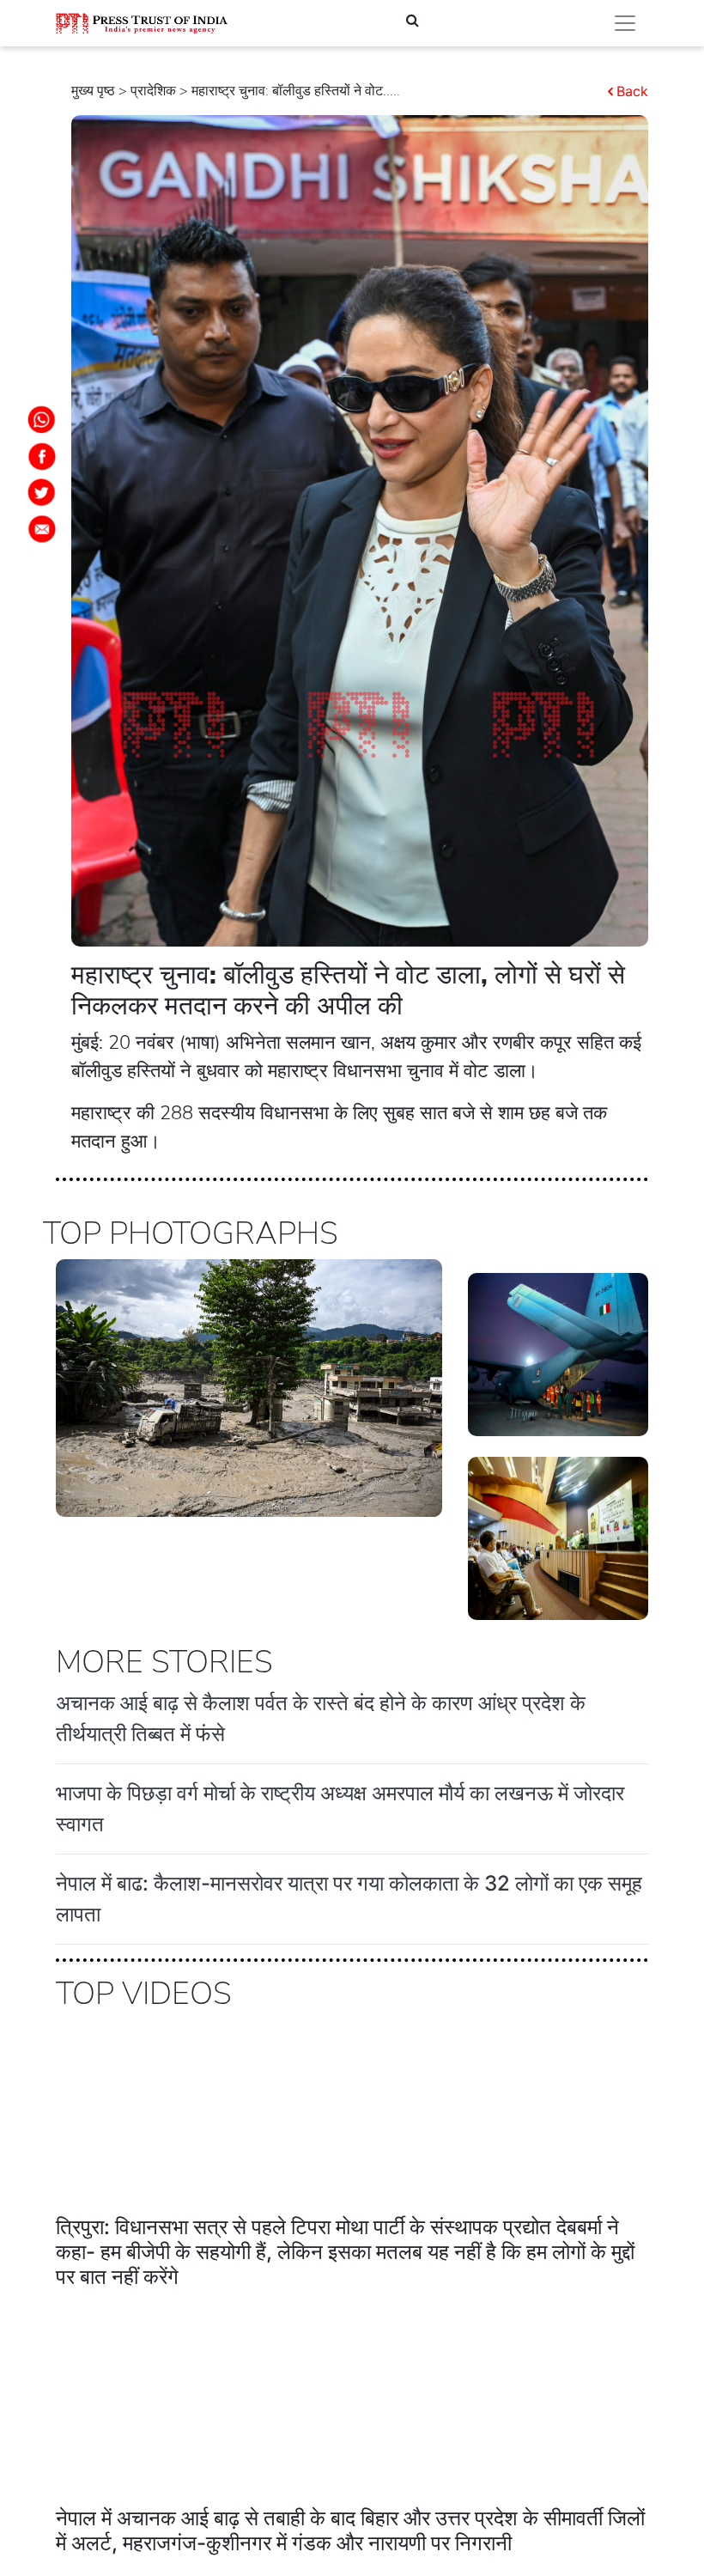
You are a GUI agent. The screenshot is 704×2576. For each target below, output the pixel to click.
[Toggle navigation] (625, 23)
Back (632, 91)
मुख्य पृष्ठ (93, 91)
